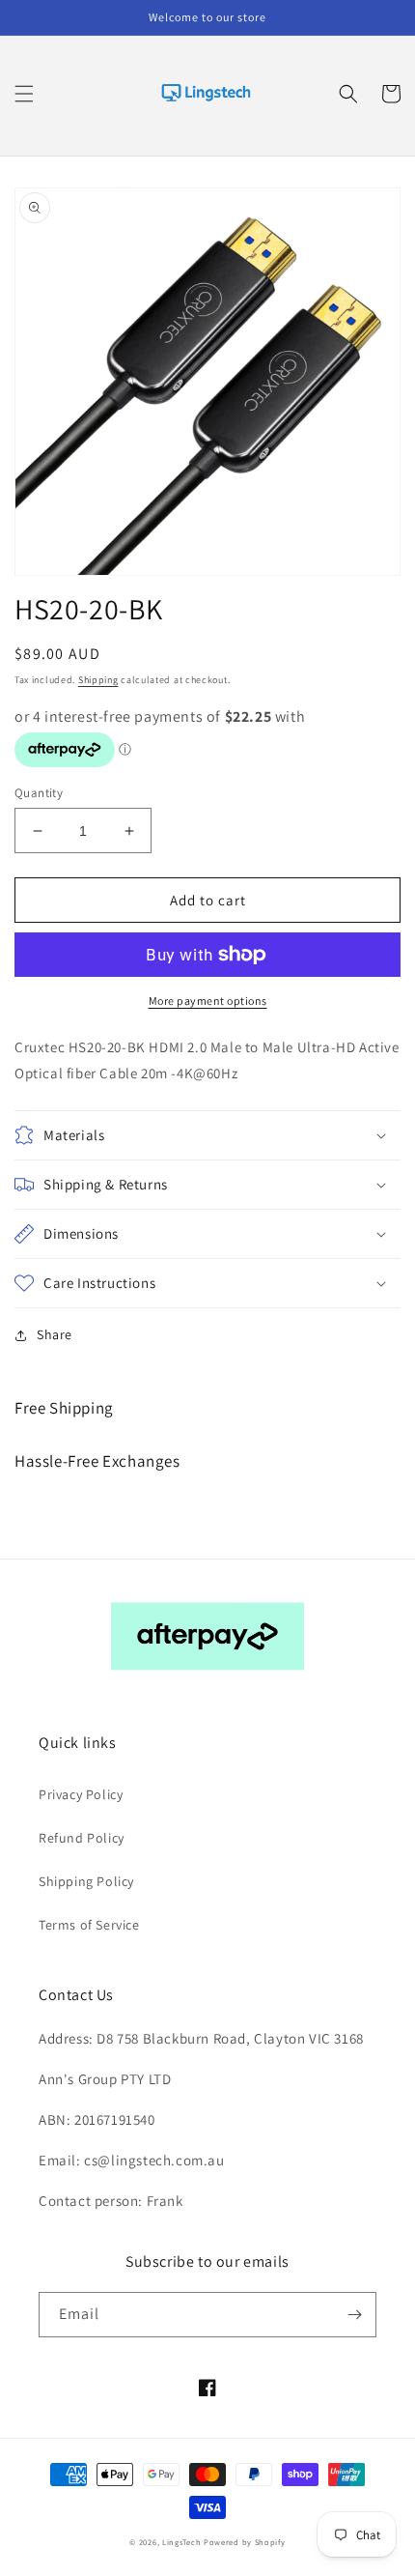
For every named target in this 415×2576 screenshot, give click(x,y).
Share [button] (55, 1334)
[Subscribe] (354, 2315)
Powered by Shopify (245, 2542)
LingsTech (181, 2542)
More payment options (208, 1001)
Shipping (98, 680)
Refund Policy (82, 1838)
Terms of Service (89, 1925)
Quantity (39, 793)
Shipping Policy (86, 1881)
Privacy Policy (81, 1794)
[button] (24, 94)
